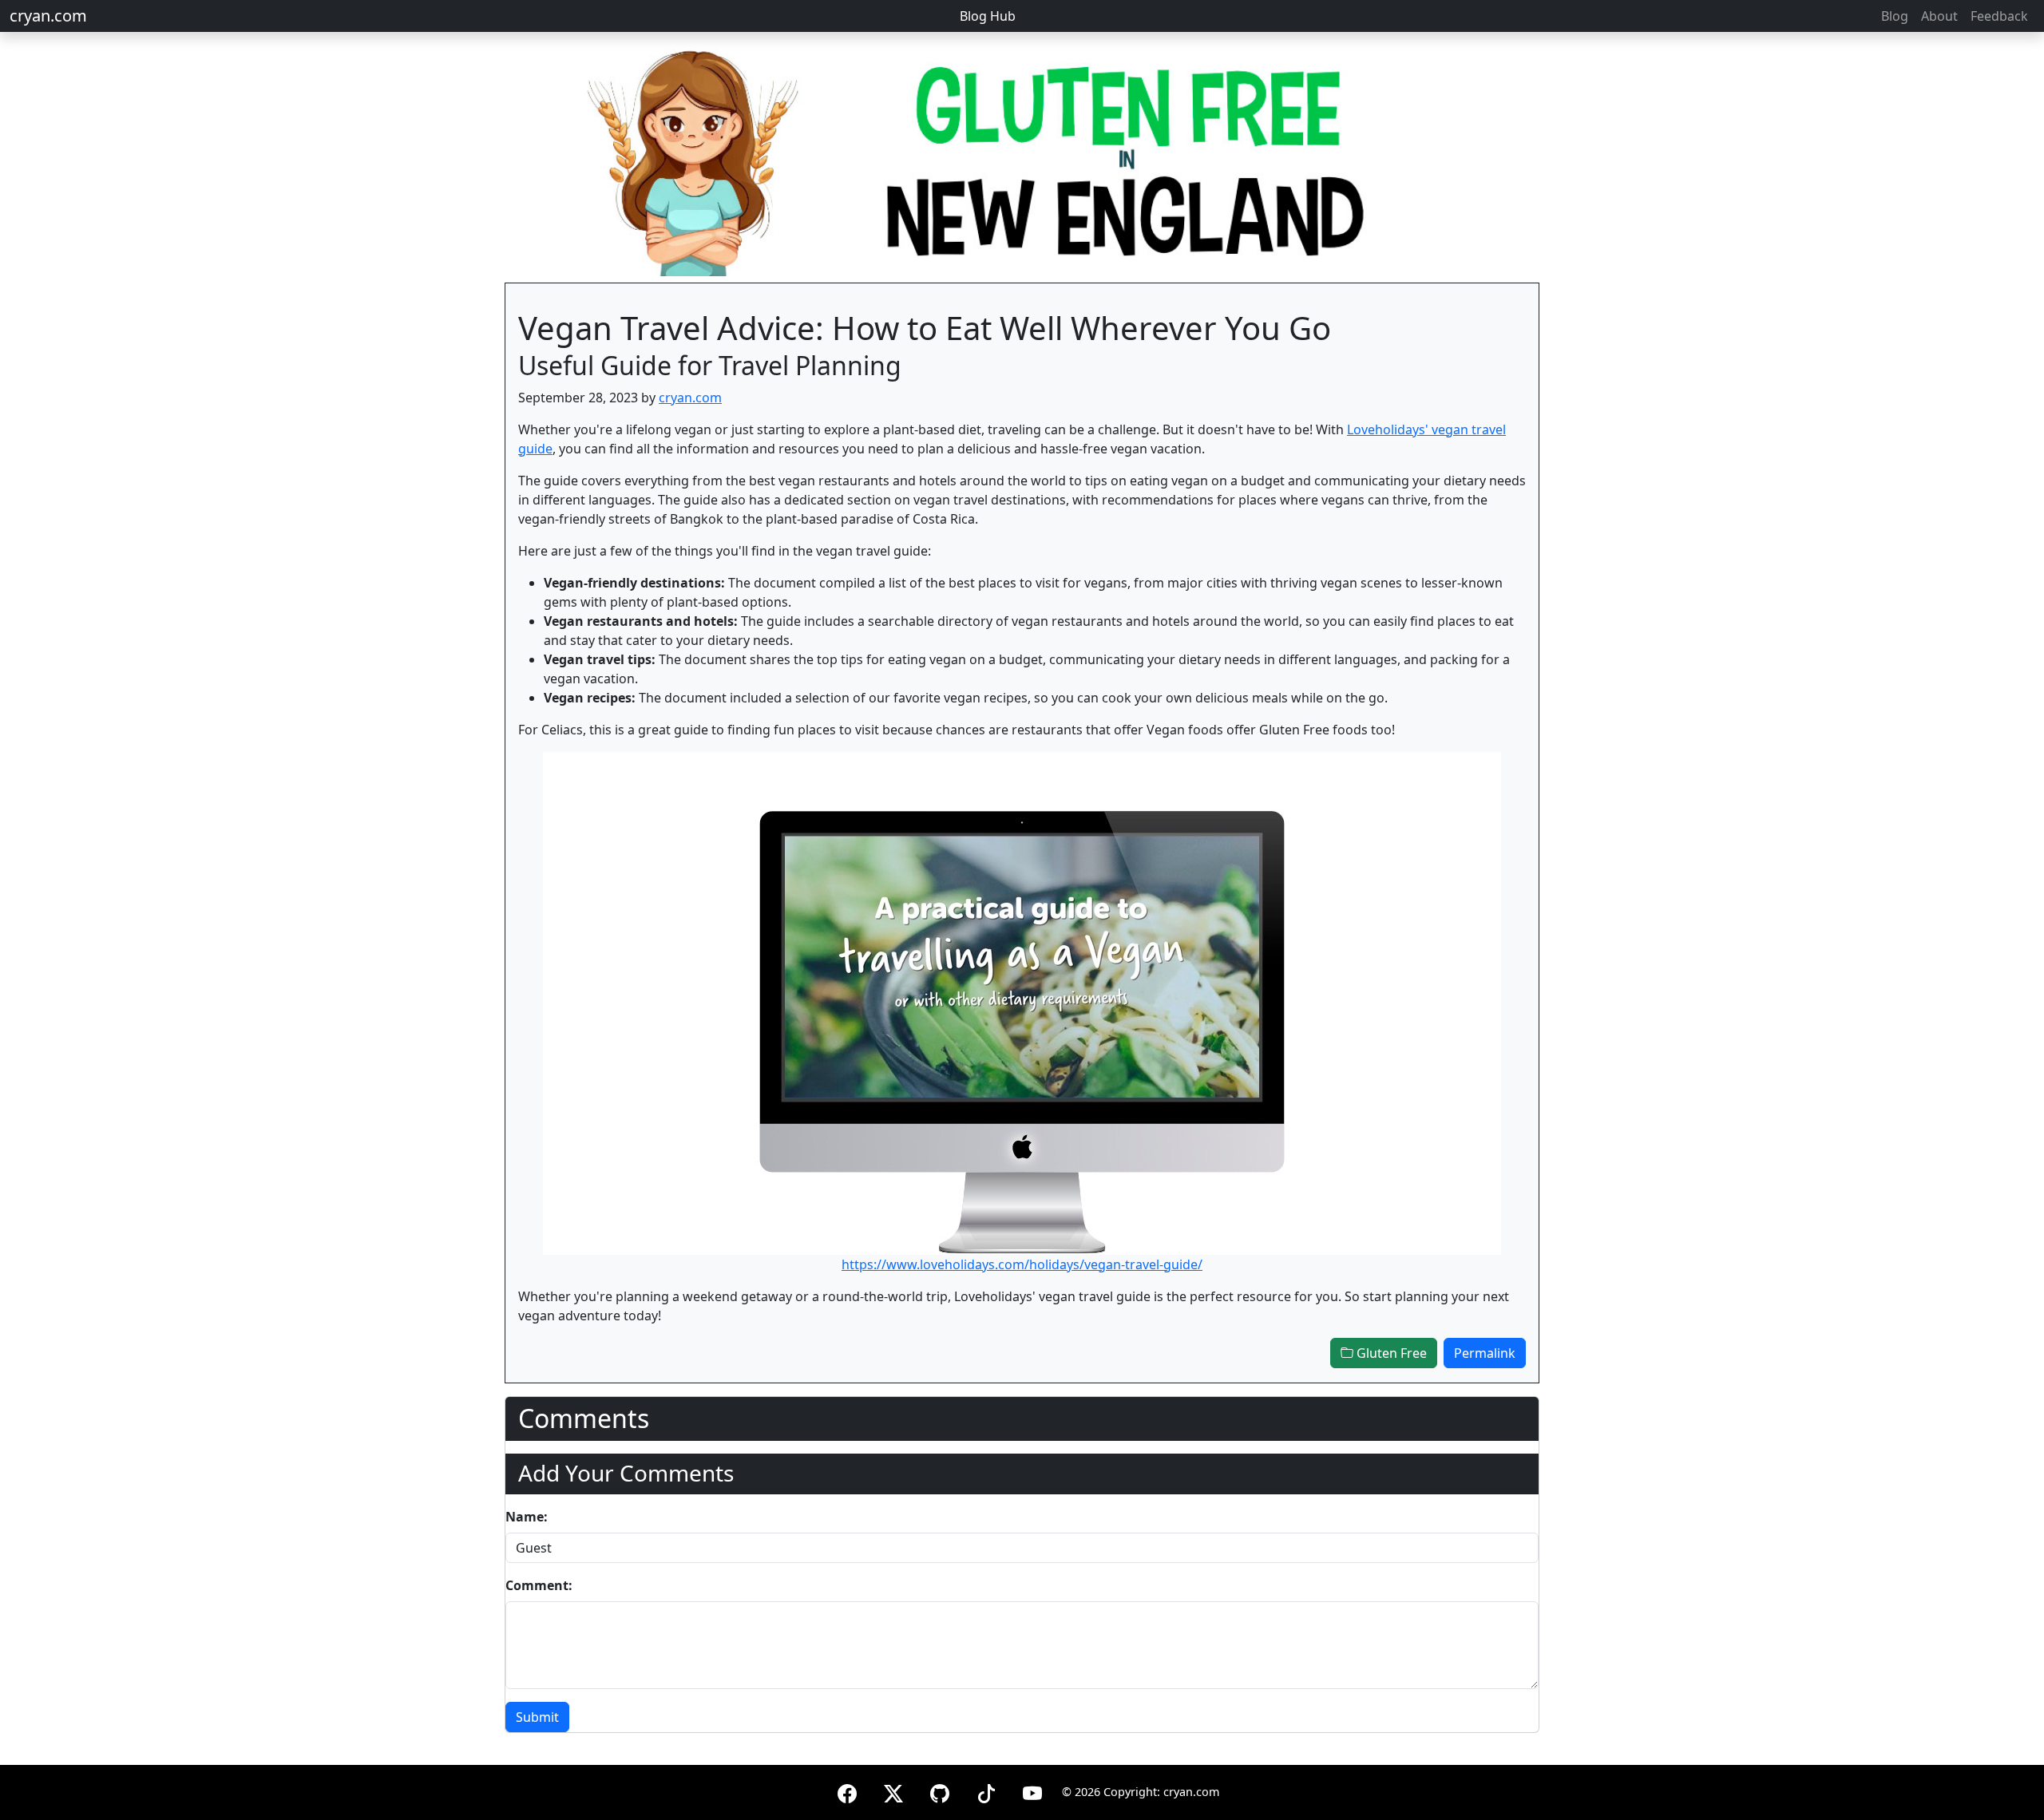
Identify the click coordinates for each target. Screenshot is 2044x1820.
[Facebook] (847, 1791)
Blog (1895, 16)
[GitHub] (940, 1791)
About (1939, 16)
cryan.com (48, 16)
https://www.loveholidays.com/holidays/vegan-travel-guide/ (1022, 1264)
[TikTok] (986, 1791)
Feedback (1999, 16)
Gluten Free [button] (1390, 1353)
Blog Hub (988, 16)
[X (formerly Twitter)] (893, 1791)
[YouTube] (1032, 1791)
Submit (537, 1717)
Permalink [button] (1485, 1353)
